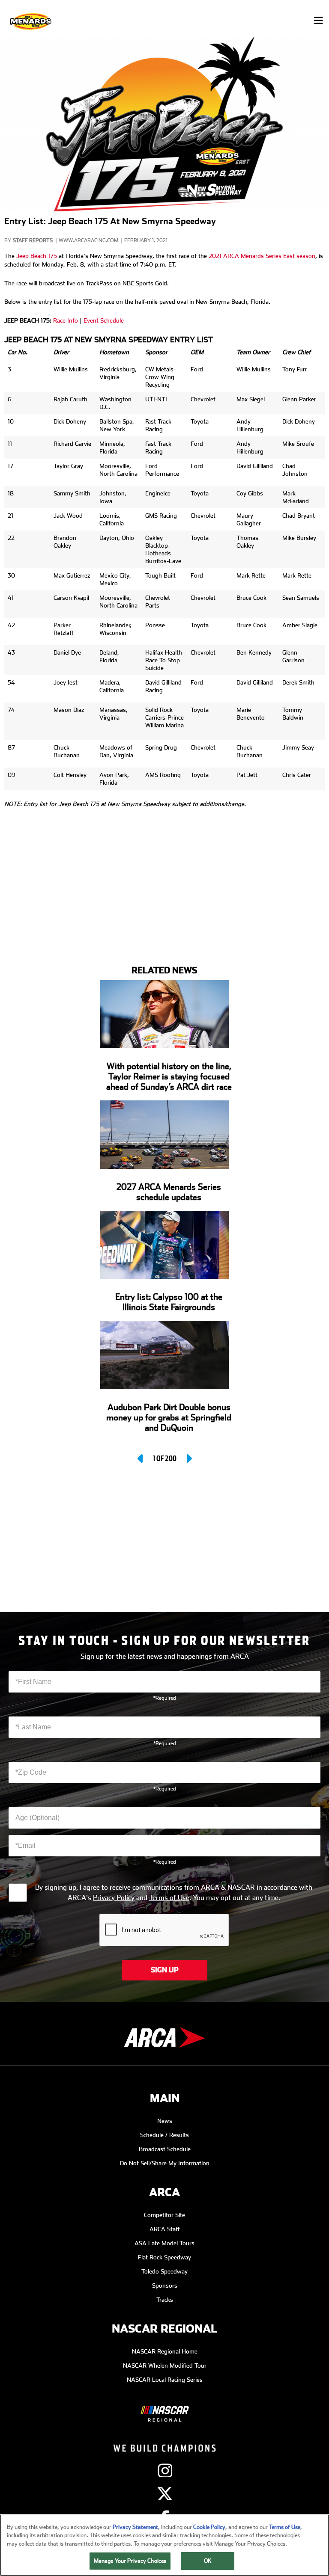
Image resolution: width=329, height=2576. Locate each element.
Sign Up (165, 1970)
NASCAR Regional (164, 2329)
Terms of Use (169, 1898)
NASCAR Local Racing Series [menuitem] (165, 2380)
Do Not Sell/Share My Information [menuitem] (165, 2163)
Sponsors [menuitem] (165, 2285)
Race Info (66, 320)
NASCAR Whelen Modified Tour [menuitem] (165, 2366)
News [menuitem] (165, 2121)
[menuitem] (164, 2407)
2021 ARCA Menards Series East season (262, 256)
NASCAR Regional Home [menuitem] (165, 2351)
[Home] (31, 21)
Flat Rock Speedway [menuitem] (164, 2257)
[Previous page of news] (141, 1458)
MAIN (165, 2098)
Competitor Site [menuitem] (164, 2215)
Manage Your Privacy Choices (130, 2561)
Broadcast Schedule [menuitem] (165, 2149)
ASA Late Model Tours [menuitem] (164, 2243)
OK (208, 2561)
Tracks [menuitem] (165, 2300)
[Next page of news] (188, 1458)
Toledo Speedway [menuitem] (164, 2271)
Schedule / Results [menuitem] (164, 2135)
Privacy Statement (135, 2527)
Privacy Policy (114, 1898)
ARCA (164, 2192)
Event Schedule (104, 320)
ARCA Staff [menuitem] (165, 2229)
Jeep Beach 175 (37, 256)
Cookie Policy (209, 2527)
